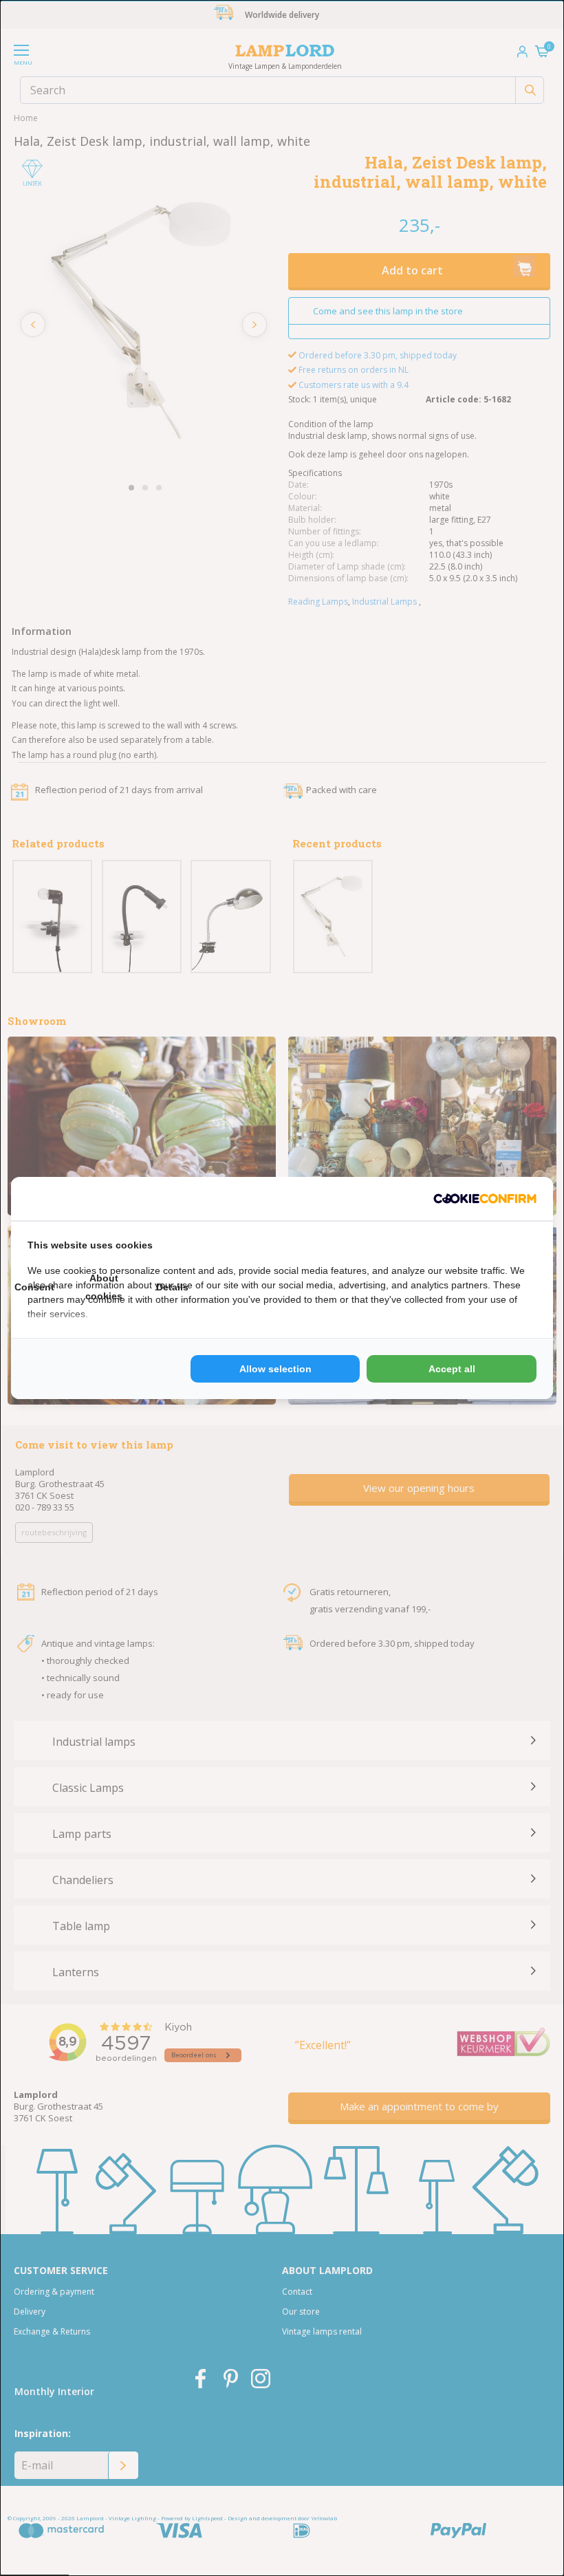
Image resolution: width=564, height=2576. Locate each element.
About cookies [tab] (104, 1287)
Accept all (452, 1369)
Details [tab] (172, 1287)
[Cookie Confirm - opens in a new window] (485, 1199)
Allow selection (275, 1369)
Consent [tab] (34, 1287)
